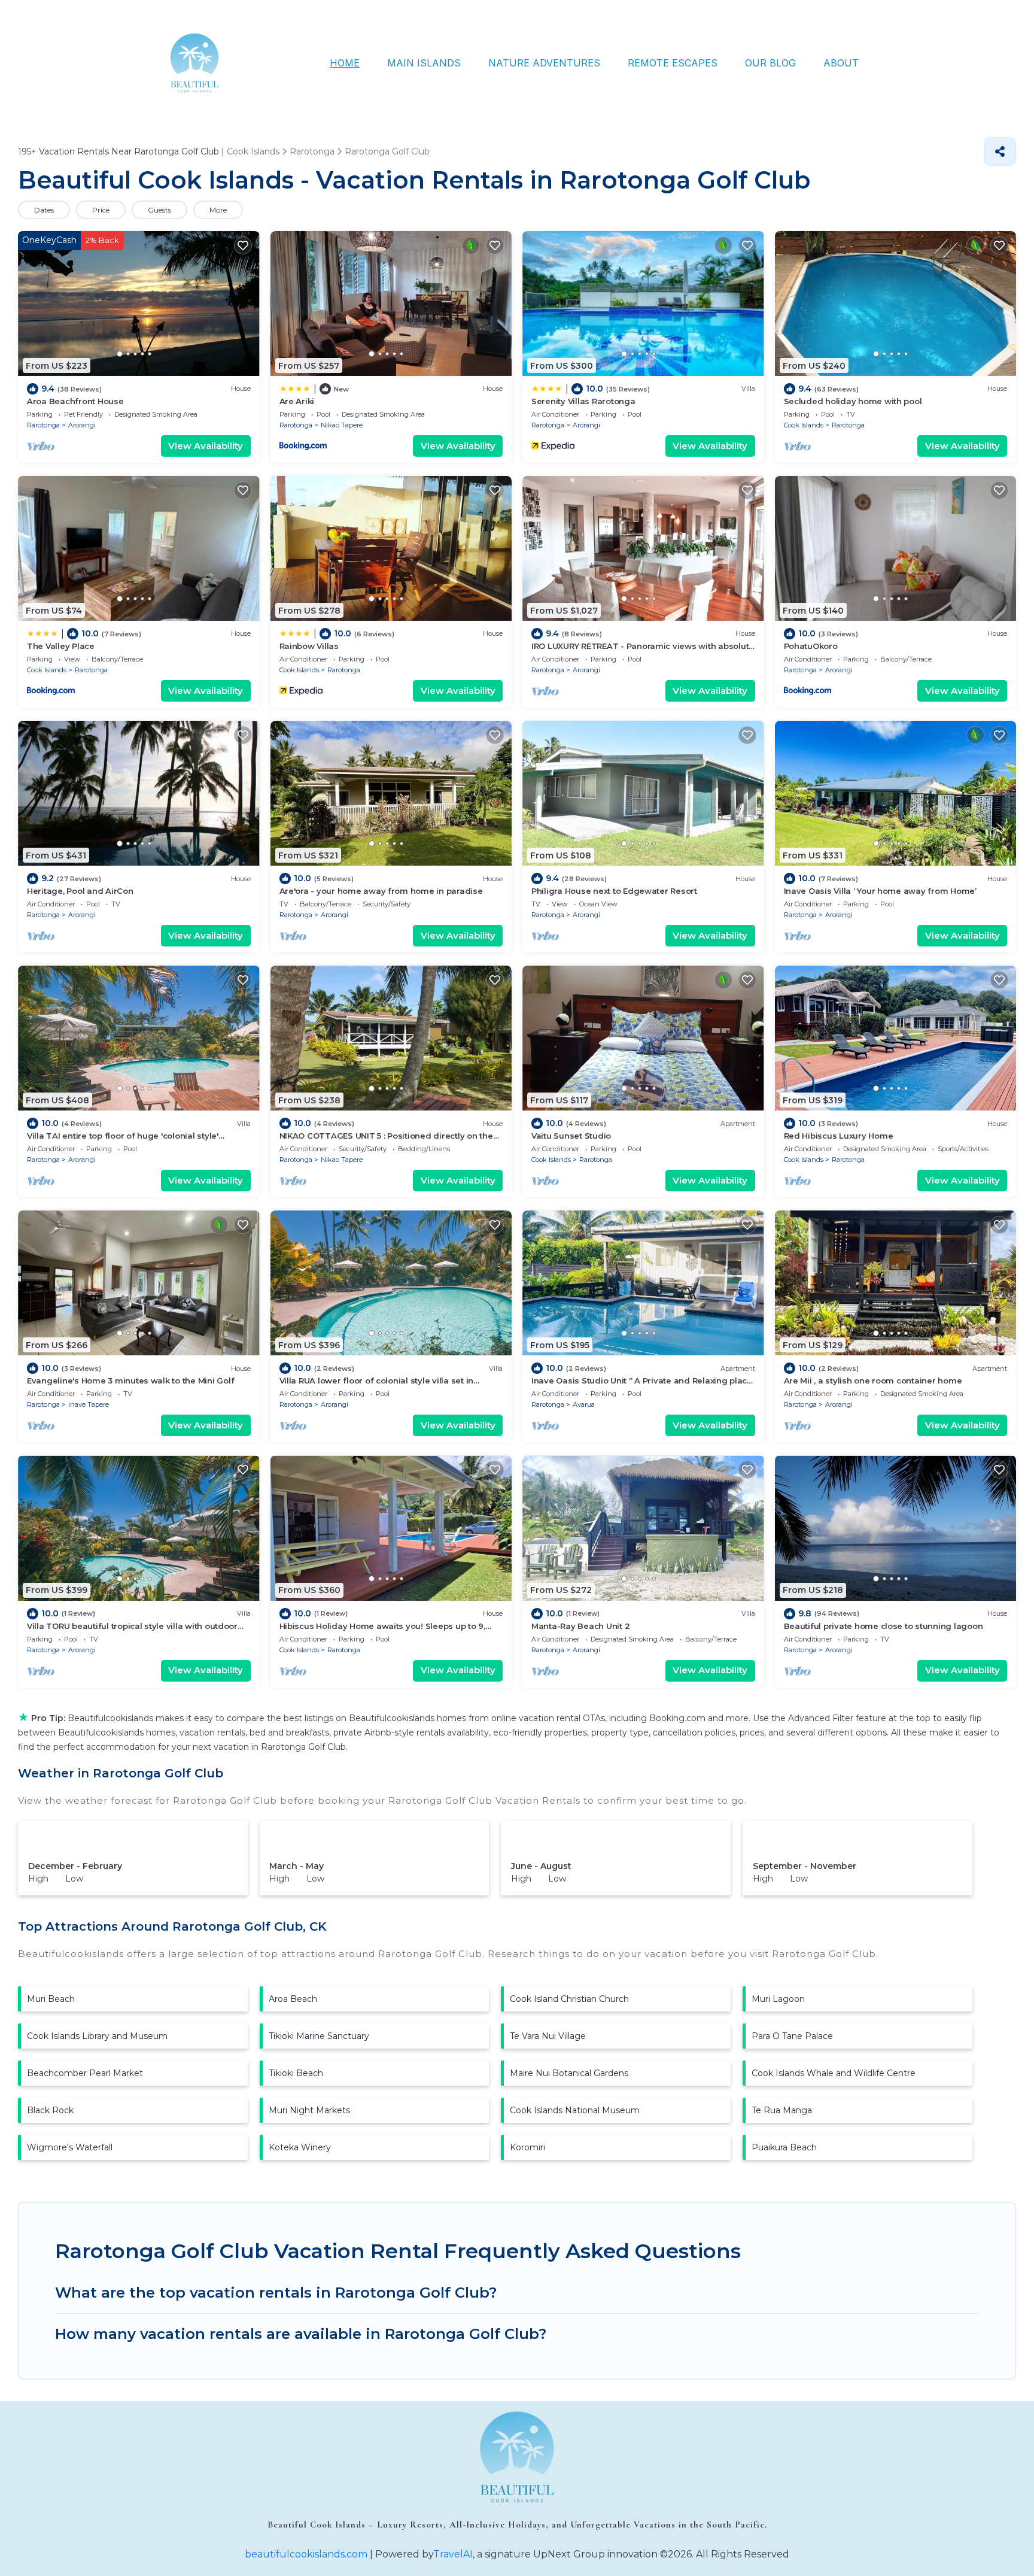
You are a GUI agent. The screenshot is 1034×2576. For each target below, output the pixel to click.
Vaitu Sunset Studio (571, 1136)
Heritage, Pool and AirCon (80, 891)
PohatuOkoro (811, 646)
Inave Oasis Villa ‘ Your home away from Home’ (880, 891)
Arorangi (82, 425)
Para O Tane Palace (792, 2036)
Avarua (584, 1404)
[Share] (1000, 151)
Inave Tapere (89, 1404)
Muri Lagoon (778, 1999)
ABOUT (841, 63)
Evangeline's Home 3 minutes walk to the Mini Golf (130, 1380)
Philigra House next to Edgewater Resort (614, 891)
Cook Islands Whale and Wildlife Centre (834, 2073)
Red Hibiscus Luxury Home (839, 1136)
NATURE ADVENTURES (544, 63)
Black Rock (50, 2110)
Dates (44, 210)
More (218, 210)
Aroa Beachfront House (75, 401)
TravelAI (453, 2554)
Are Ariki (297, 401)
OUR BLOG (770, 63)
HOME (345, 63)
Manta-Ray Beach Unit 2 (580, 1626)
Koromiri (527, 2147)
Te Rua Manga (782, 2110)
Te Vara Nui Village (548, 2036)
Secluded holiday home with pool (853, 401)
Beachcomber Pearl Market (85, 2073)
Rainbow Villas (309, 646)
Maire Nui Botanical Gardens (569, 2073)
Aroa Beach (293, 1999)
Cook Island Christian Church (569, 1999)
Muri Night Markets (309, 2110)
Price (101, 210)
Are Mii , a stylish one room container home (873, 1380)
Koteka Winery (300, 2147)
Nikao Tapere (342, 425)
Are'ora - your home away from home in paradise (381, 891)
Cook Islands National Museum (575, 2110)
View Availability (206, 446)
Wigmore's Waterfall (70, 2147)
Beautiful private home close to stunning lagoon (884, 1626)
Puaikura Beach (784, 2147)
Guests (159, 210)
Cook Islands (804, 425)
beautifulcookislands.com (306, 2554)
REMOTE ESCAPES (673, 63)
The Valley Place (61, 646)
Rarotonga (43, 425)
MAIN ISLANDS (424, 63)
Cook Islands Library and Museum (97, 2036)
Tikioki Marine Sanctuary (319, 2036)
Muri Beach (51, 1999)
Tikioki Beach (296, 2073)
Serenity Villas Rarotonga (583, 401)
